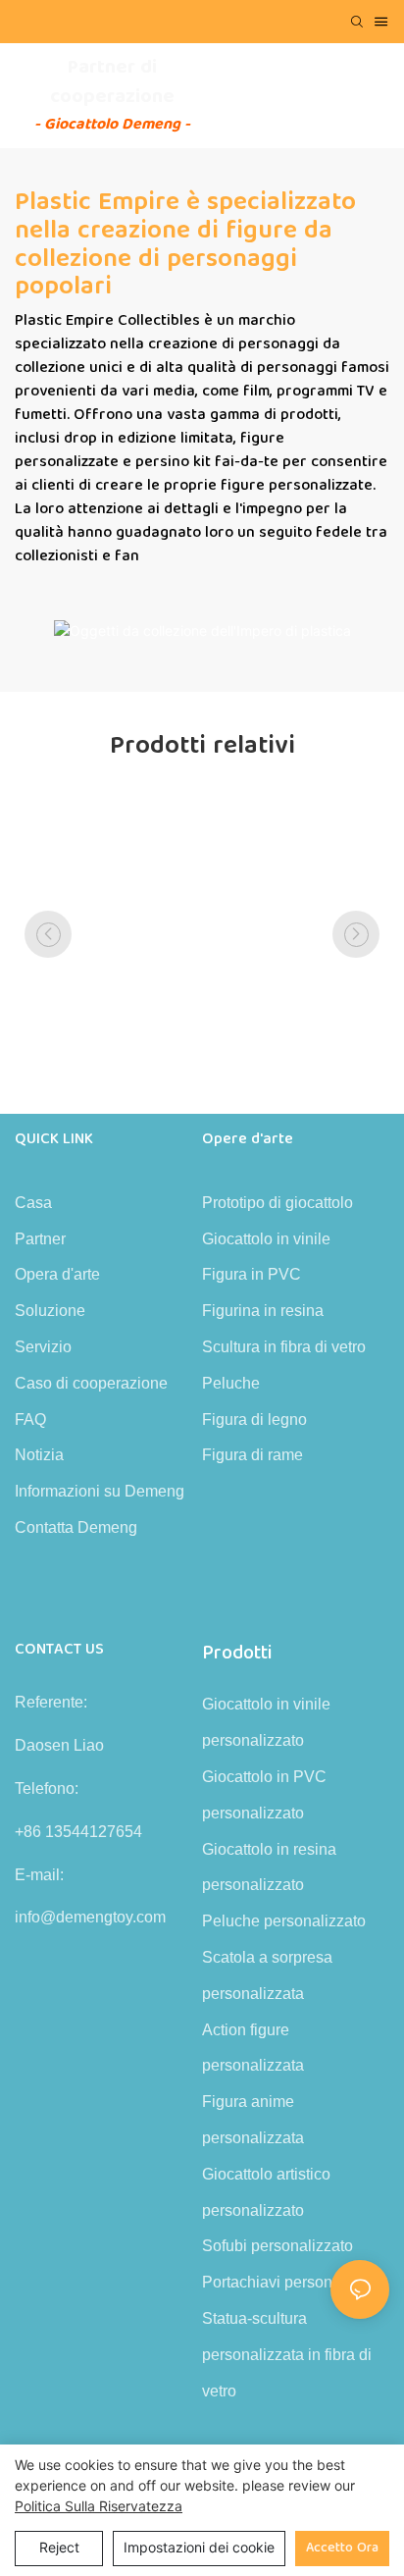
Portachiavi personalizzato (294, 2282)
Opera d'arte (57, 1274)
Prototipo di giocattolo (278, 1203)
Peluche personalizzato (284, 1921)
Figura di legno (254, 1419)
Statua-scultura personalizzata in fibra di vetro (287, 2355)
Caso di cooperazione (91, 1383)
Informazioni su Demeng (100, 1491)
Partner (40, 1239)
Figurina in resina (263, 1311)
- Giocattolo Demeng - (112, 124)
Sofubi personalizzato (278, 2246)
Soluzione (50, 1311)
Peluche (231, 1383)
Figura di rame (252, 1455)
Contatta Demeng (76, 1527)
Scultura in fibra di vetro (284, 1347)
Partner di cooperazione (112, 81)
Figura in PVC (252, 1274)
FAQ (30, 1419)
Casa (33, 1203)
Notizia (39, 1455)
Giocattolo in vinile (266, 1239)
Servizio (43, 1347)
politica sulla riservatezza (99, 2506)
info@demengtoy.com (90, 1917)
